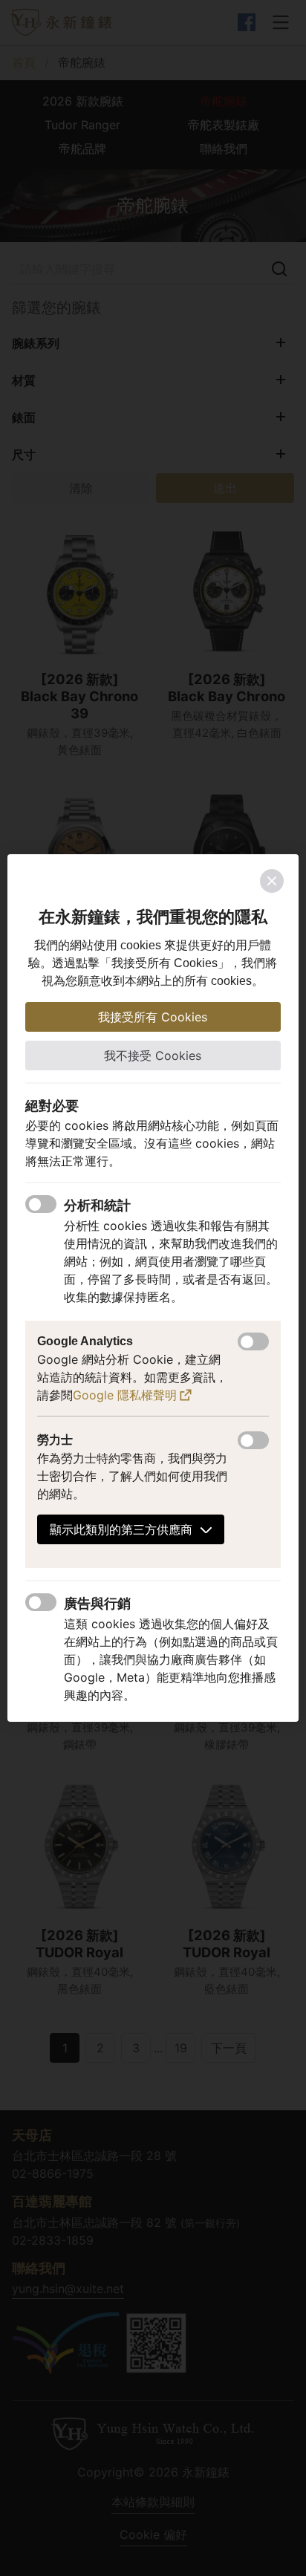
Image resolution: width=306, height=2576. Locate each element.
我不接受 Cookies (153, 1056)
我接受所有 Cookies (153, 1017)
